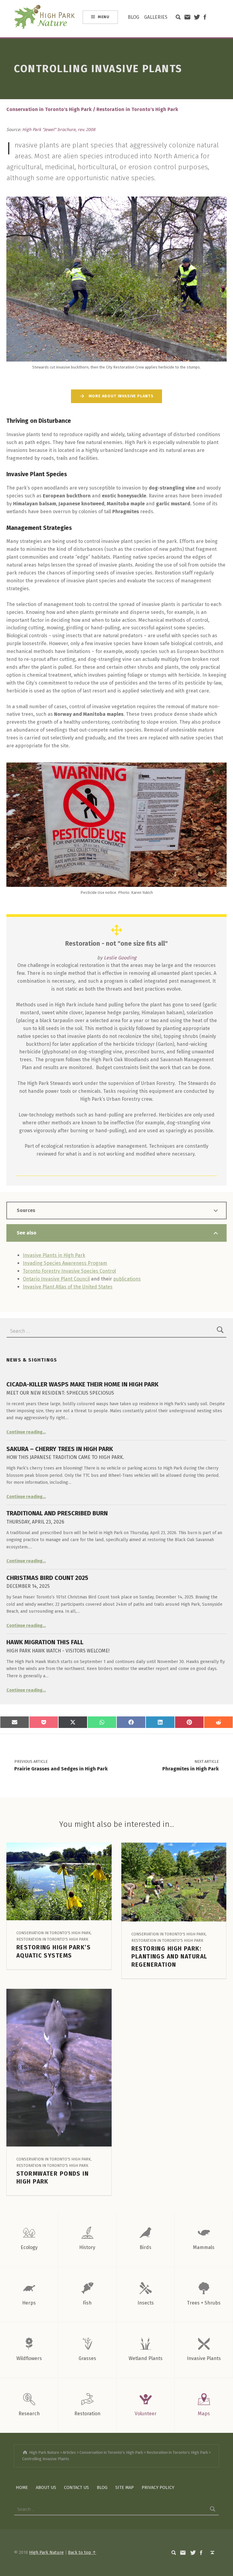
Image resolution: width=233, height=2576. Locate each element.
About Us (46, 2487)
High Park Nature (46, 2552)
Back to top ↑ (82, 2552)
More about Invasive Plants (121, 396)
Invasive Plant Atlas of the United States (68, 1287)
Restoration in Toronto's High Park (137, 109)
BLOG (133, 17)
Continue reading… (26, 1432)
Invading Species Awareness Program (65, 1263)
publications (127, 1279)
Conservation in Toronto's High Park (49, 109)
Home (22, 2487)
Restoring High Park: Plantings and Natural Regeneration (169, 1957)
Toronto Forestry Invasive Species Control (69, 1271)
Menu (104, 17)
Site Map (125, 2487)
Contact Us (76, 2487)
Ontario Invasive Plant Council (56, 1279)
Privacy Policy (158, 2487)
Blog (102, 2487)
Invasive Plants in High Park (54, 1255)
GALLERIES (156, 17)
